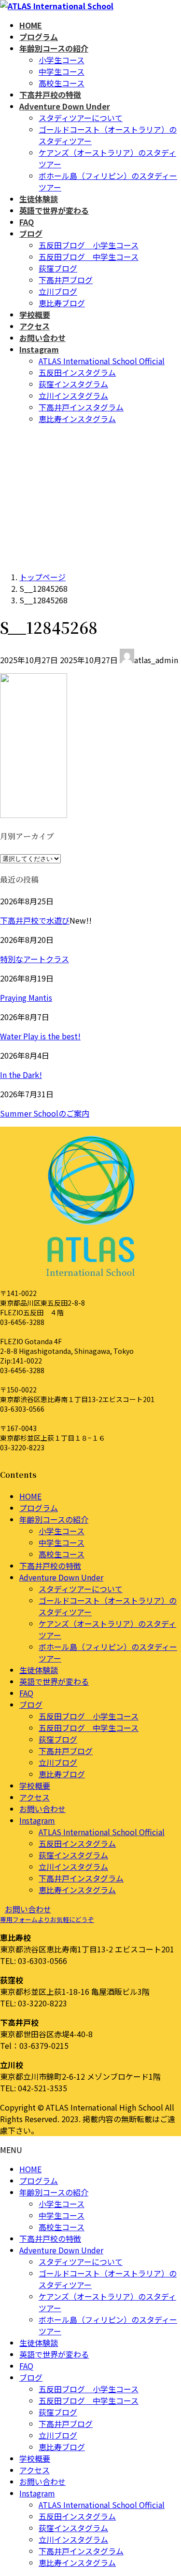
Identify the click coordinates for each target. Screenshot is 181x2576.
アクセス (35, 1797)
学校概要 (35, 1785)
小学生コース (62, 60)
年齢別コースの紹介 (54, 1519)
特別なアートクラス (35, 959)
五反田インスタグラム (77, 372)
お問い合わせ (42, 1809)
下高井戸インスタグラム (81, 407)
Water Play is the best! (40, 1036)
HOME (30, 1496)
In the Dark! (21, 1075)
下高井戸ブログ (66, 280)
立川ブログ (58, 291)
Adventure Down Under (61, 1577)
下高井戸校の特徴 (50, 1566)
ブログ (31, 1704)
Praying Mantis (26, 997)
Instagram (37, 1820)
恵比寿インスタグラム (77, 419)
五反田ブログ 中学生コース (89, 257)
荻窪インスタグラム (73, 384)
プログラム (39, 1508)
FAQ (26, 1693)
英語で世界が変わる (54, 1681)
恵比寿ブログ (62, 303)
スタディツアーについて (81, 118)
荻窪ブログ (58, 268)
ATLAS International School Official (102, 361)
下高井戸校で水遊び (35, 920)
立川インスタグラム (73, 395)
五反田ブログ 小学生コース (89, 245)
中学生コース (62, 71)
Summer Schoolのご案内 (45, 1113)
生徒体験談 (39, 1670)
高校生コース (62, 83)
